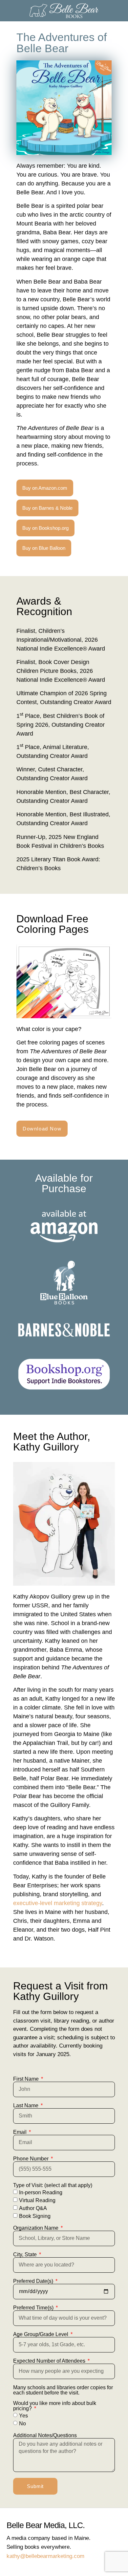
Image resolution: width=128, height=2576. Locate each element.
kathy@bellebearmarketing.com (45, 2556)
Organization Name (36, 2228)
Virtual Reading (37, 2200)
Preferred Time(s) (34, 2308)
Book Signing (35, 2216)
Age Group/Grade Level (41, 2334)
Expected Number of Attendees (50, 2361)
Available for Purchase (64, 1183)
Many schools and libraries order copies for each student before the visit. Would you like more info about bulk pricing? (63, 2398)
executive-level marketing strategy (58, 1903)
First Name (27, 2079)
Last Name (26, 2106)
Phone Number (32, 2159)
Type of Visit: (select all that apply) (53, 2185)
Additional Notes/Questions (45, 2436)
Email (21, 2132)
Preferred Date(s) (34, 2281)
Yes (23, 2415)
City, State (26, 2255)
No (22, 2423)
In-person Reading (41, 2192)
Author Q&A (33, 2208)
